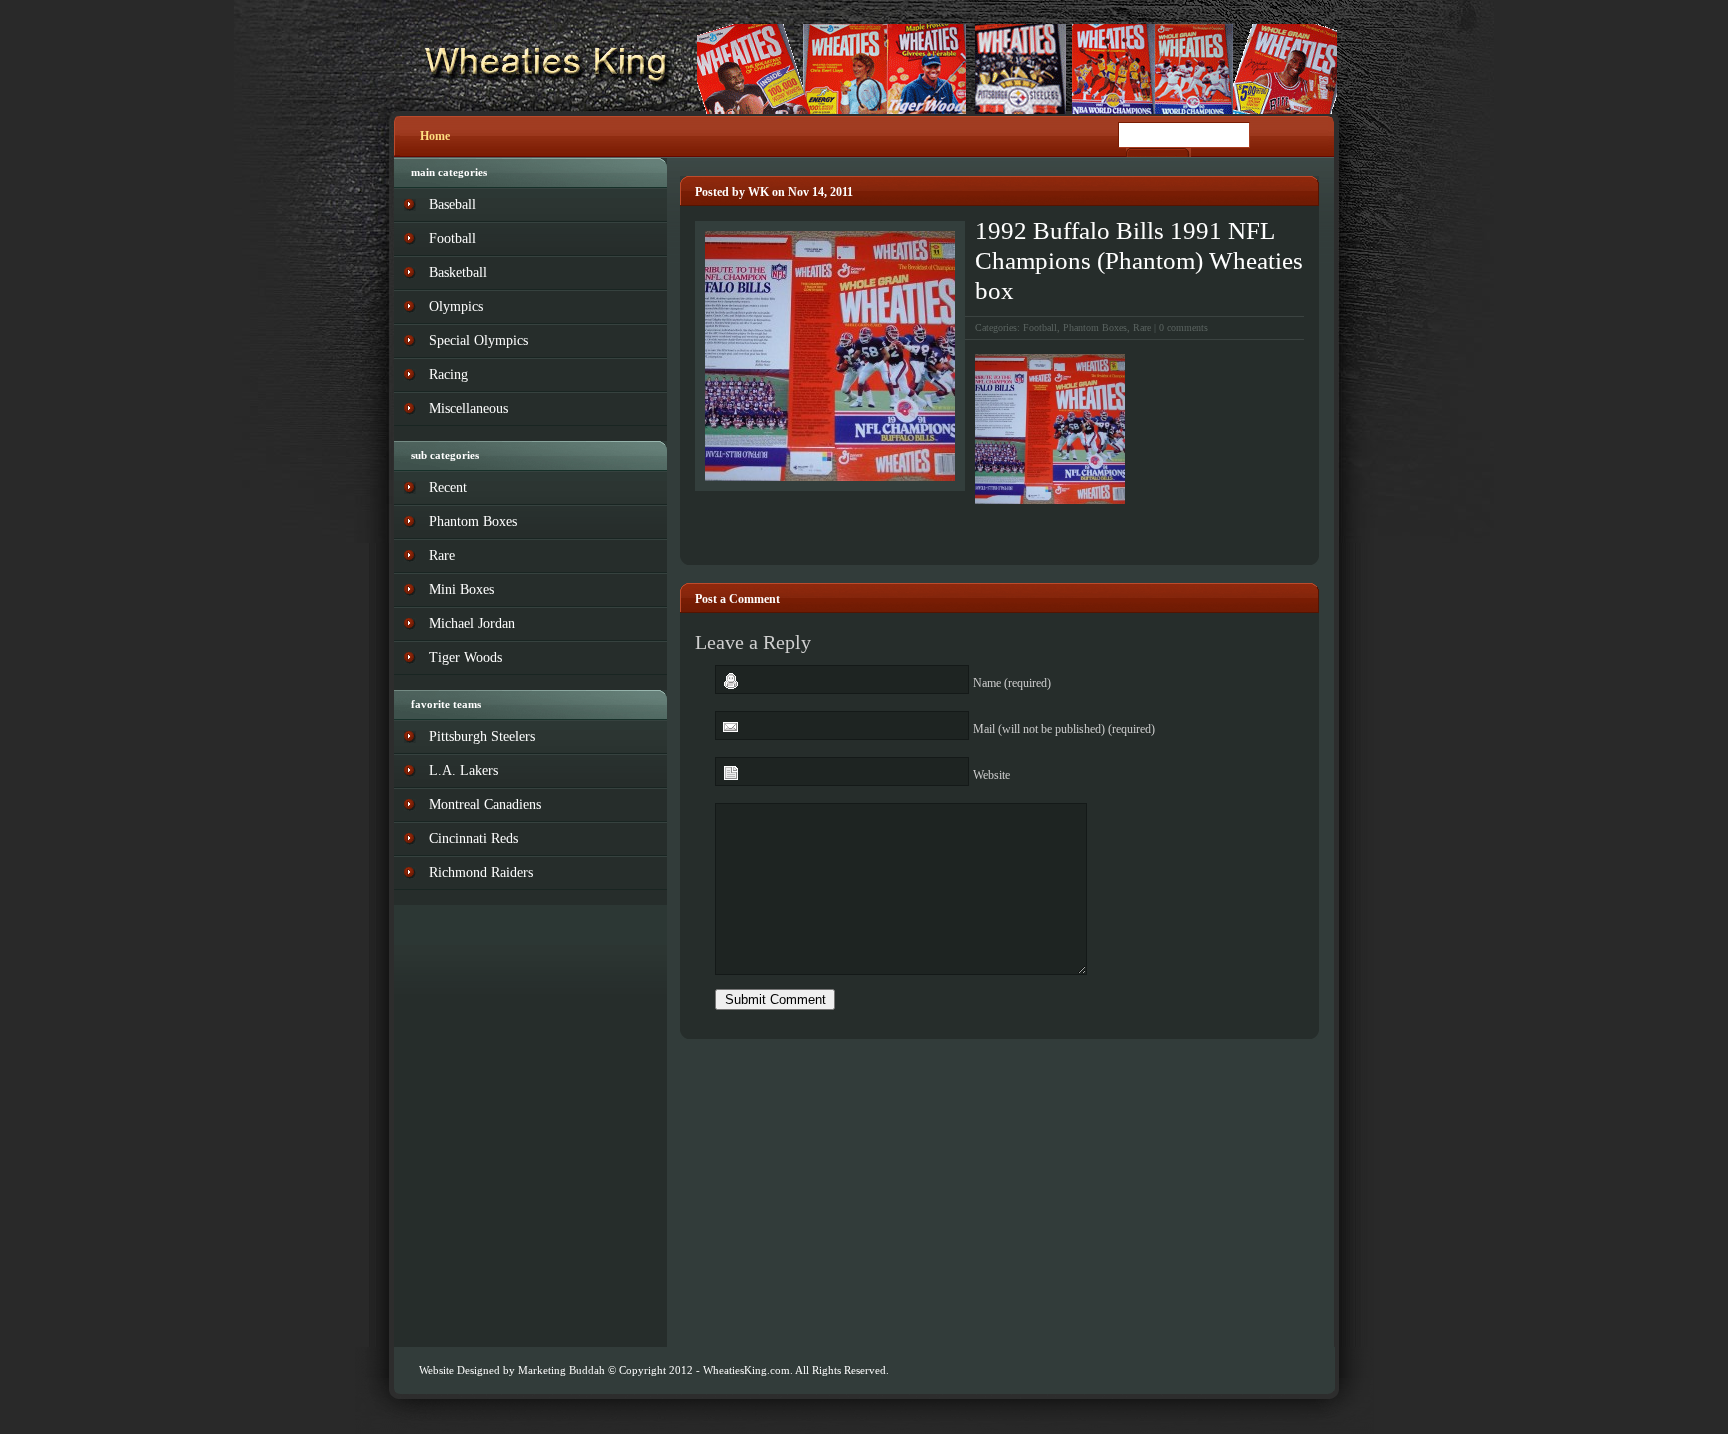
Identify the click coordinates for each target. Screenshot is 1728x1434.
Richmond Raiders (481, 872)
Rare (1142, 327)
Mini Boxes (461, 589)
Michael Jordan (472, 623)
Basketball (458, 272)
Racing (448, 374)
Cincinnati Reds (473, 838)
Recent (448, 487)
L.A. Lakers (463, 770)
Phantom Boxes (1095, 327)
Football (1040, 327)
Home (435, 136)
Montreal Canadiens (485, 804)
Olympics (456, 306)
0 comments (1183, 327)
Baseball (452, 204)
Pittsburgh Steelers (482, 736)
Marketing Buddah (561, 1370)
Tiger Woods (465, 657)
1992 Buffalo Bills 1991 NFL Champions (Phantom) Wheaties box (1139, 260)
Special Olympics (478, 340)
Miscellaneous (468, 408)
